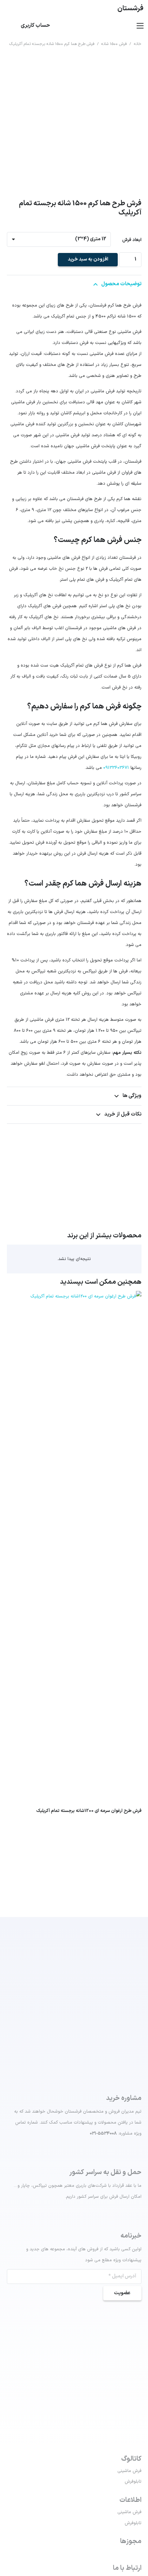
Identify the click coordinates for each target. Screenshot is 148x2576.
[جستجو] (104, 9)
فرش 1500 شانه (114, 44)
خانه (138, 44)
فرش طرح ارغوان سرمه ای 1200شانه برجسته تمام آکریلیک (89, 1811)
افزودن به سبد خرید (88, 259)
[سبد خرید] (9, 26)
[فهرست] (140, 26)
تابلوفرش (133, 2482)
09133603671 (116, 768)
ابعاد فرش (132, 240)
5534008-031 (103, 2134)
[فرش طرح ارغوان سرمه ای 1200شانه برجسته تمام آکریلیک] (74, 1296)
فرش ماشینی (129, 2471)
